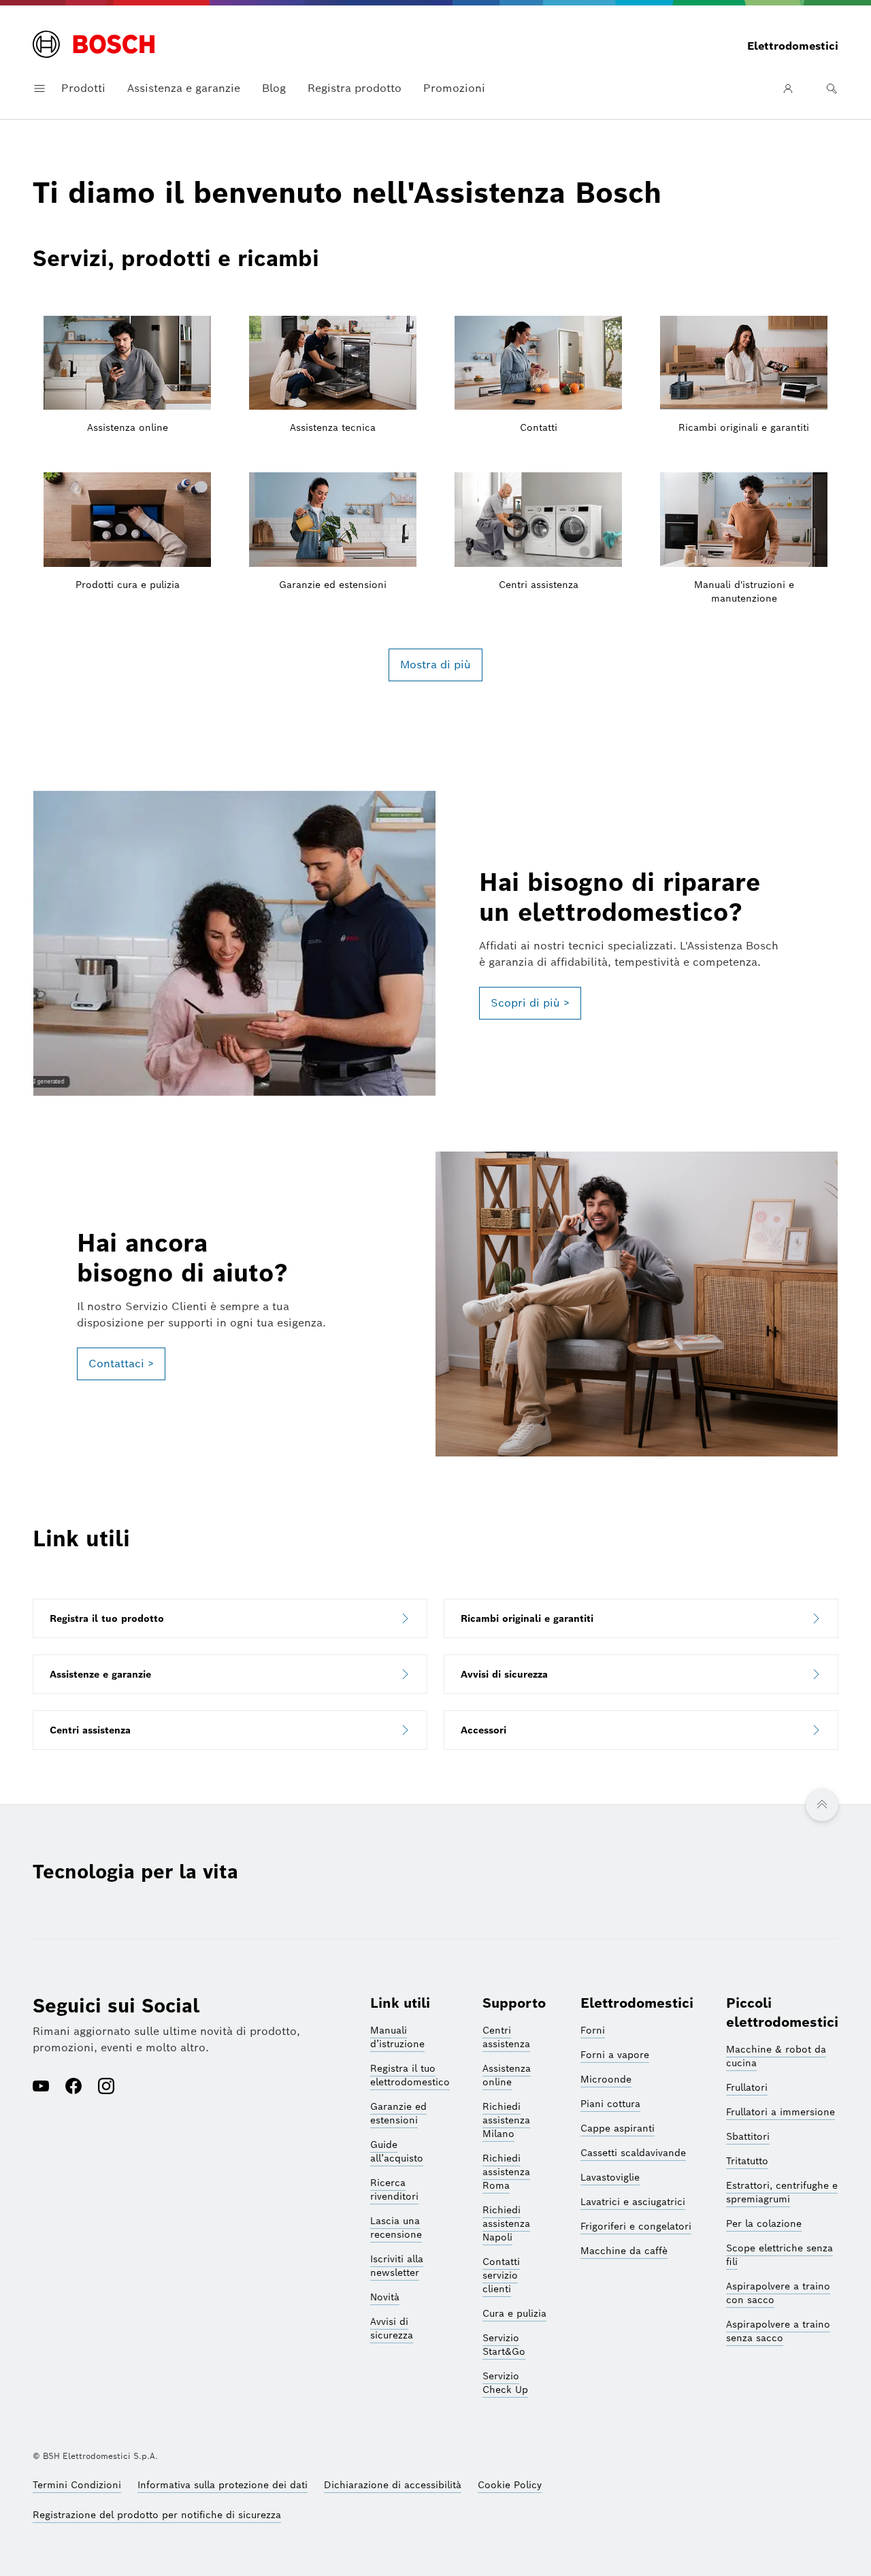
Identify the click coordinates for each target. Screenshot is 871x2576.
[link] (230, 1618)
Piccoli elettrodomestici (782, 2012)
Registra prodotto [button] (355, 88)
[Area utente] (788, 88)
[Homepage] (94, 46)
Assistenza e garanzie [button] (184, 88)
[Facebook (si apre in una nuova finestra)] (73, 2087)
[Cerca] (832, 88)
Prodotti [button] (83, 88)
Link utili (400, 2003)
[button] (530, 1003)
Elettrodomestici (637, 2003)
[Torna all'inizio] (822, 1805)
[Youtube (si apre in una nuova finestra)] (41, 2087)
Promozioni (454, 88)
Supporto (514, 2003)
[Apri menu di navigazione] (39, 88)
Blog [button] (274, 88)
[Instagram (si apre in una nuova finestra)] (106, 2087)
